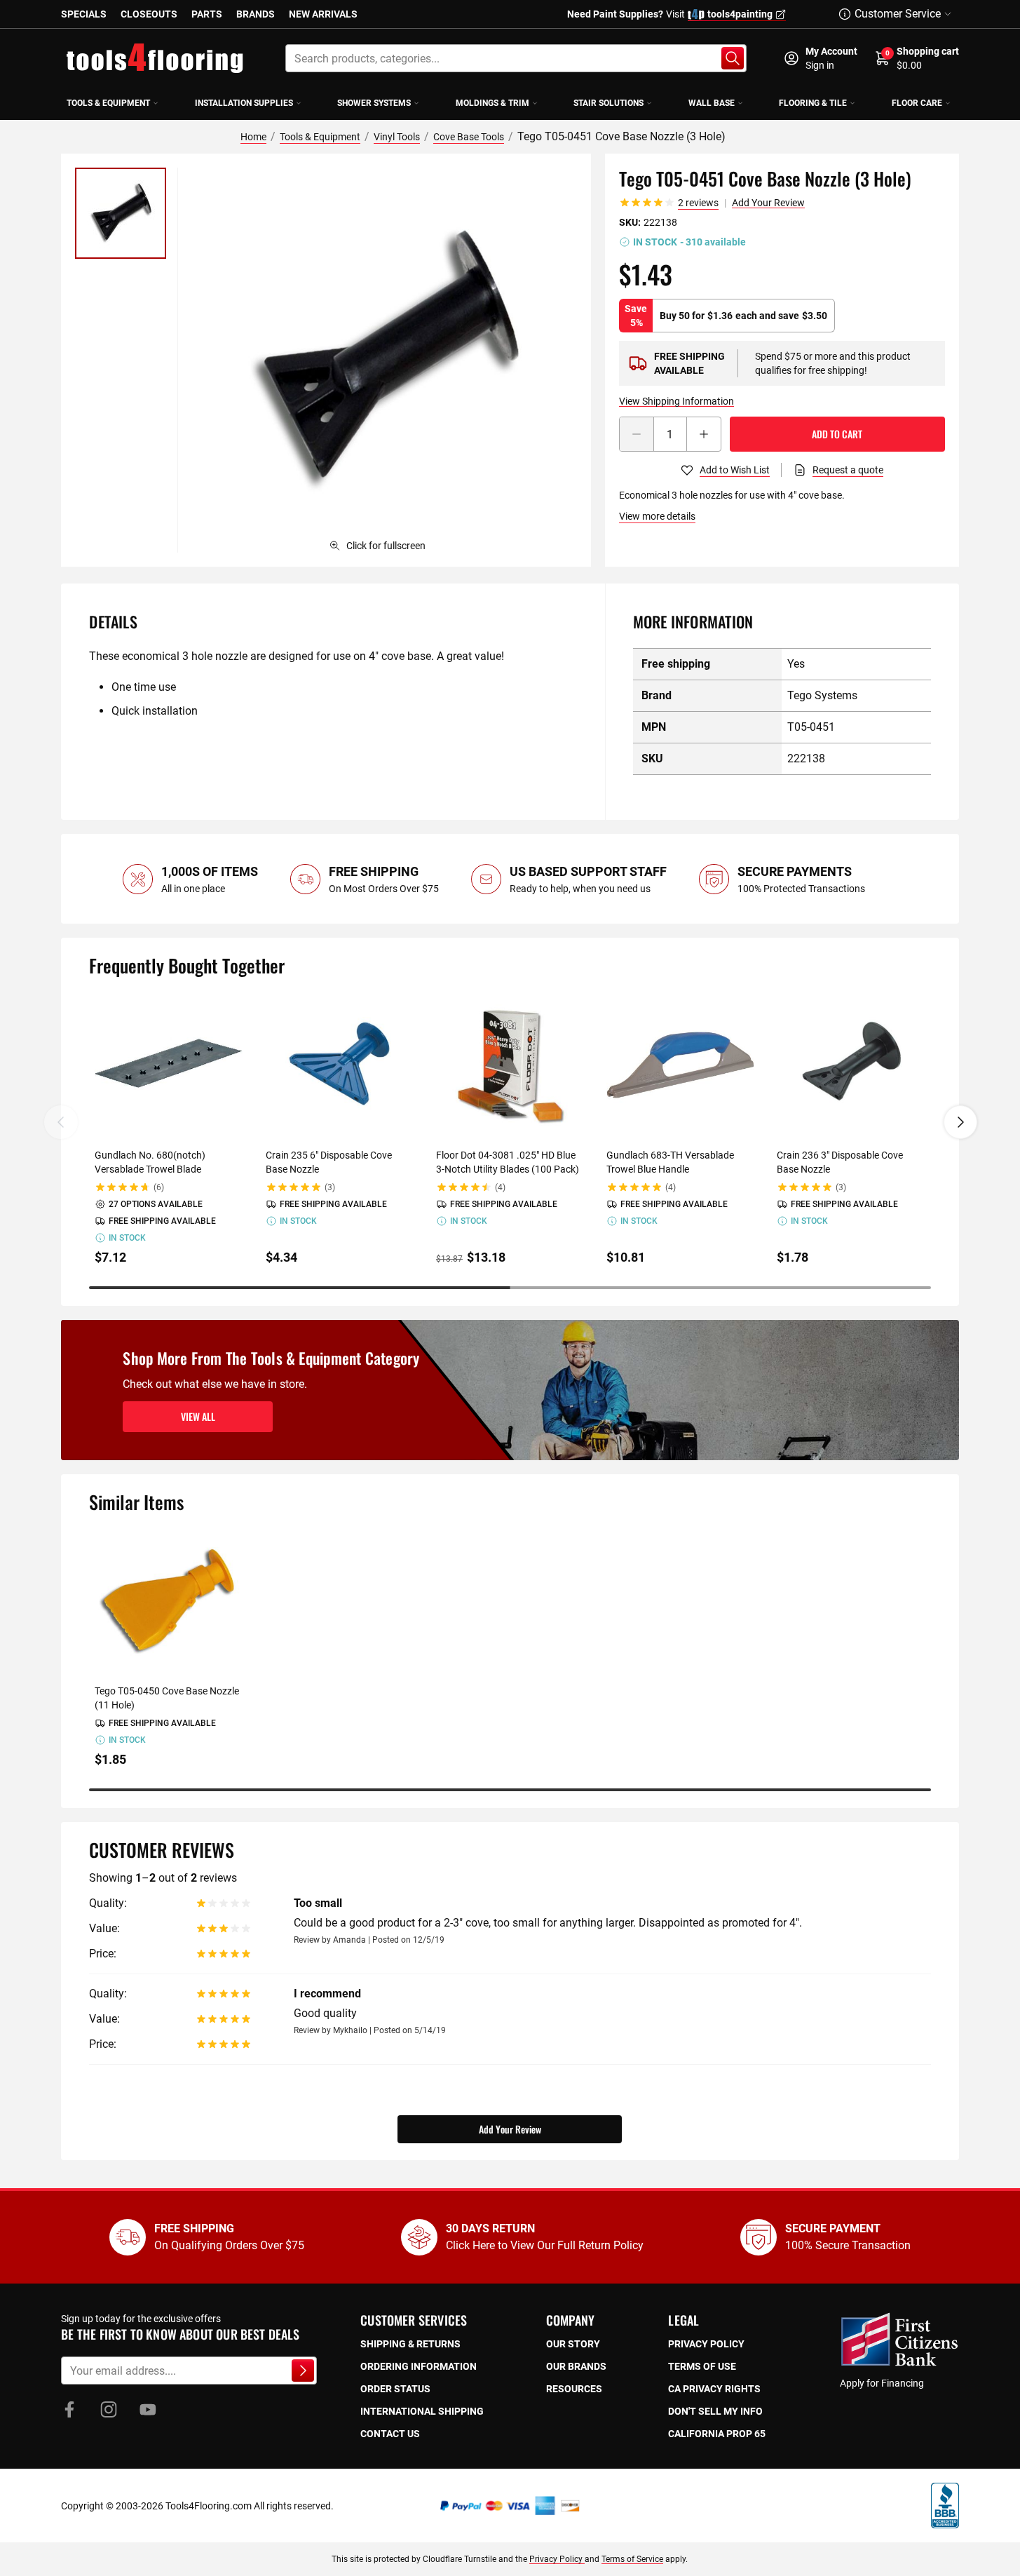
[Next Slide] (960, 1122)
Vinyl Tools (397, 137)
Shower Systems (374, 103)
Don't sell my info (715, 2411)
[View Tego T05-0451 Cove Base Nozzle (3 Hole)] (121, 213)
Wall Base (712, 103)
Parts (207, 14)
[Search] (733, 58)
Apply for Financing (882, 2383)
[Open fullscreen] (384, 360)
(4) (500, 1187)
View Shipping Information (676, 401)
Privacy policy (706, 2344)
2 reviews (698, 203)
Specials (84, 14)
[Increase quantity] (704, 434)
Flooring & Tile (813, 103)
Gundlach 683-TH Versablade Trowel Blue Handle (670, 1162)
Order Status (395, 2389)
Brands (256, 14)
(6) (159, 1187)
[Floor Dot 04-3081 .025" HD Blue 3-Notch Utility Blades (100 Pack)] (510, 1065)
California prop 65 (717, 2434)
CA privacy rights (714, 2389)
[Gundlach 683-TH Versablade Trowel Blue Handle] (680, 1065)
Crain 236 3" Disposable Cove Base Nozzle (840, 1162)
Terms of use (702, 2366)
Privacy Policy (557, 2559)
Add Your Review (768, 203)
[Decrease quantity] (637, 434)
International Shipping (422, 2411)
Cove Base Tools (469, 137)
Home (253, 137)
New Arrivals (323, 14)
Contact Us (390, 2434)
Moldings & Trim (492, 103)
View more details (657, 516)
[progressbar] (510, 1288)
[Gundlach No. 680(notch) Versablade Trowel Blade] (169, 1065)
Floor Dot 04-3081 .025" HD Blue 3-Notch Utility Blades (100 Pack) (508, 1162)
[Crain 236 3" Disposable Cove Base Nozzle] (851, 1065)
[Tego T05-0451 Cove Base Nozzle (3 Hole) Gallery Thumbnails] (121, 213)
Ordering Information (419, 2366)
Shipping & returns (410, 2344)
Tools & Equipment (108, 103)
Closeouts (149, 14)
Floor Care (917, 103)
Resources (574, 2389)
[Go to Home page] (155, 58)
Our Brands (576, 2366)
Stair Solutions (608, 103)
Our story (573, 2344)
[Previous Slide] (61, 1122)
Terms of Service (632, 2559)
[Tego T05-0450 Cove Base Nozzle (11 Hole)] (169, 1601)
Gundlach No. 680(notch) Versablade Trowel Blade (150, 1162)
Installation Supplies (244, 103)
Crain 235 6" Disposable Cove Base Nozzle (329, 1162)
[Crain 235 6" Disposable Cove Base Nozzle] (340, 1065)
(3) (330, 1187)
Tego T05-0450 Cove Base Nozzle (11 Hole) (167, 1698)
